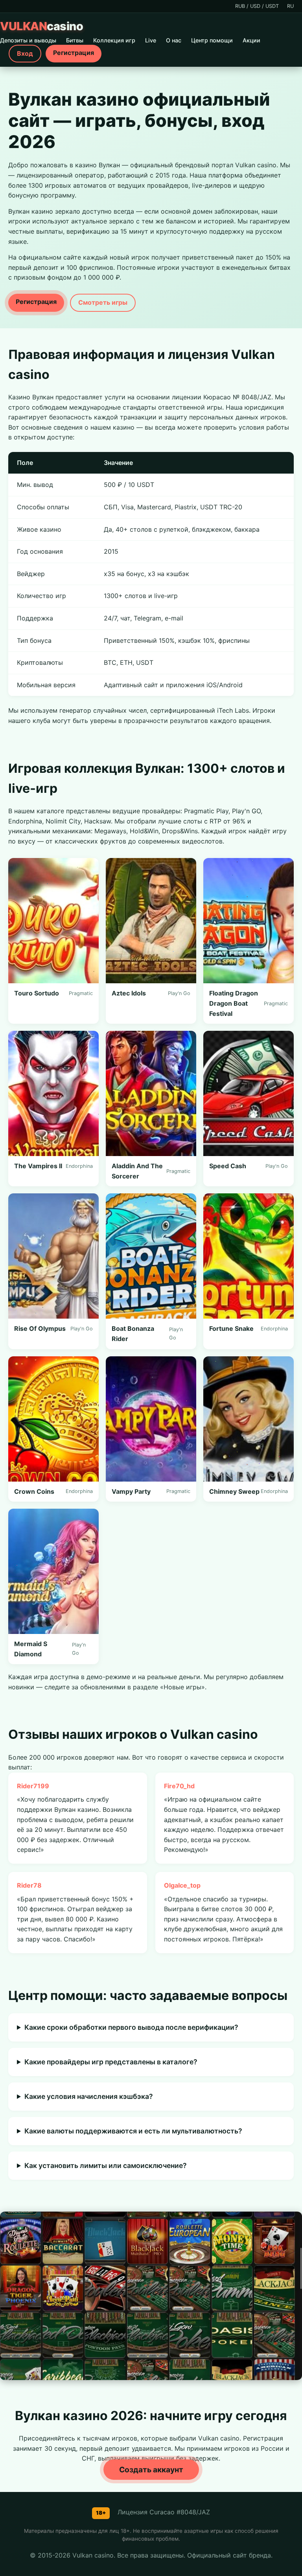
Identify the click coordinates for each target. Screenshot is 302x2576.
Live (151, 40)
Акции (251, 40)
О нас (174, 40)
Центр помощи (212, 40)
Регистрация (74, 53)
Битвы (75, 40)
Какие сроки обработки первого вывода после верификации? (131, 2027)
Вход (25, 53)
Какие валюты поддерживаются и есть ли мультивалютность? (133, 2131)
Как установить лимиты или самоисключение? (106, 2165)
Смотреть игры (103, 302)
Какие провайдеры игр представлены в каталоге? (111, 2062)
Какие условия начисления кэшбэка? (89, 2096)
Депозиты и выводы (28, 40)
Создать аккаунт (151, 2470)
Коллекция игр (114, 40)
